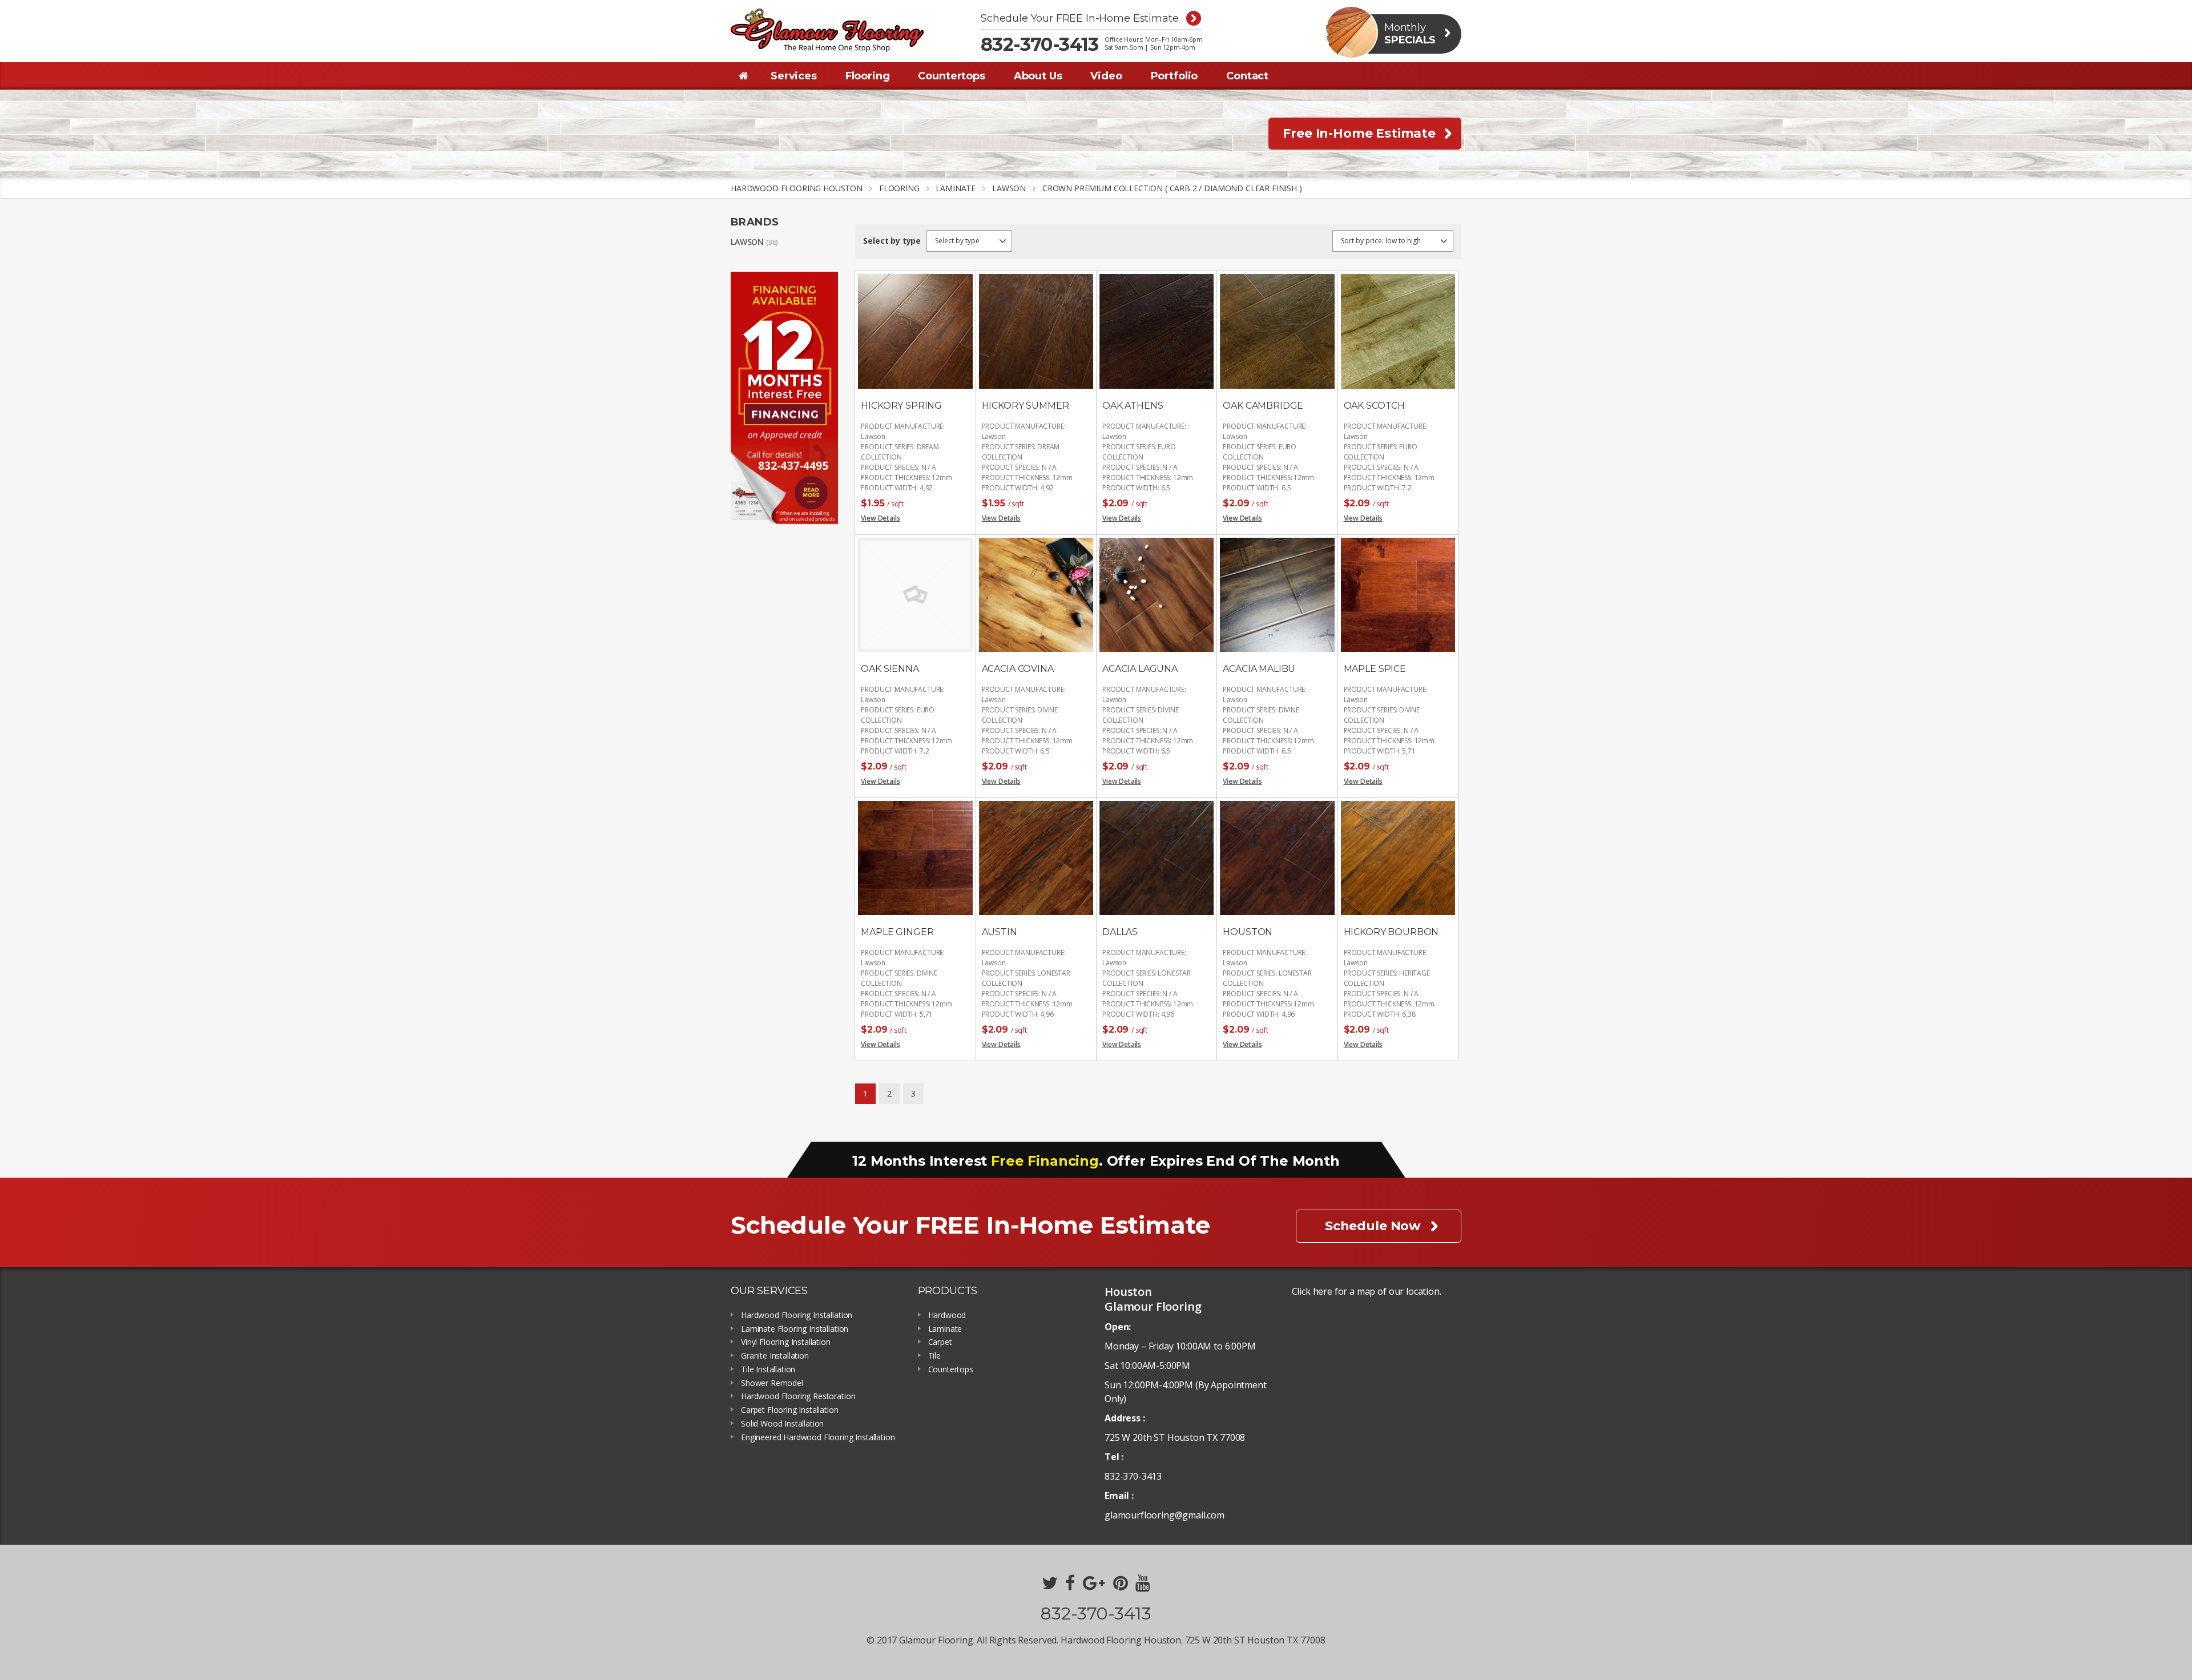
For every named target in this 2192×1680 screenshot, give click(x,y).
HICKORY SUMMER (1026, 406)
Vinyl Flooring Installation (786, 1342)
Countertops (951, 1370)
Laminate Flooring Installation (795, 1329)
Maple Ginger (897, 932)
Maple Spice (1375, 669)
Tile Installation (768, 1370)
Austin (1000, 932)
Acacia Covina (1018, 669)
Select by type (892, 241)
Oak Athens (1133, 406)
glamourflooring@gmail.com (1164, 1515)
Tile (934, 1356)
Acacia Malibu (1259, 669)
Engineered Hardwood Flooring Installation (818, 1438)
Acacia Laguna (1140, 669)
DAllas (1120, 932)
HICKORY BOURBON (1391, 932)
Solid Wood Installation (782, 1424)
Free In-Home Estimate (1359, 133)
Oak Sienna (890, 669)
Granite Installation (775, 1356)
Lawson (747, 242)
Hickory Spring (901, 406)
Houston (1248, 932)
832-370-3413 (1040, 45)
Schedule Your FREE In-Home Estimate (1079, 19)
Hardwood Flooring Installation (797, 1316)
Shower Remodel (772, 1383)
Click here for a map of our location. (1367, 1291)
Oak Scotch (1374, 406)
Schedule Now (1373, 1226)
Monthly (1410, 34)
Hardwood (947, 1316)
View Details (880, 518)
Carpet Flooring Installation (790, 1410)
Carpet (940, 1342)
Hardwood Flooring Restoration (798, 1397)
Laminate (945, 1329)
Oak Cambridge (1263, 406)
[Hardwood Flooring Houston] (827, 30)
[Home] (744, 76)
